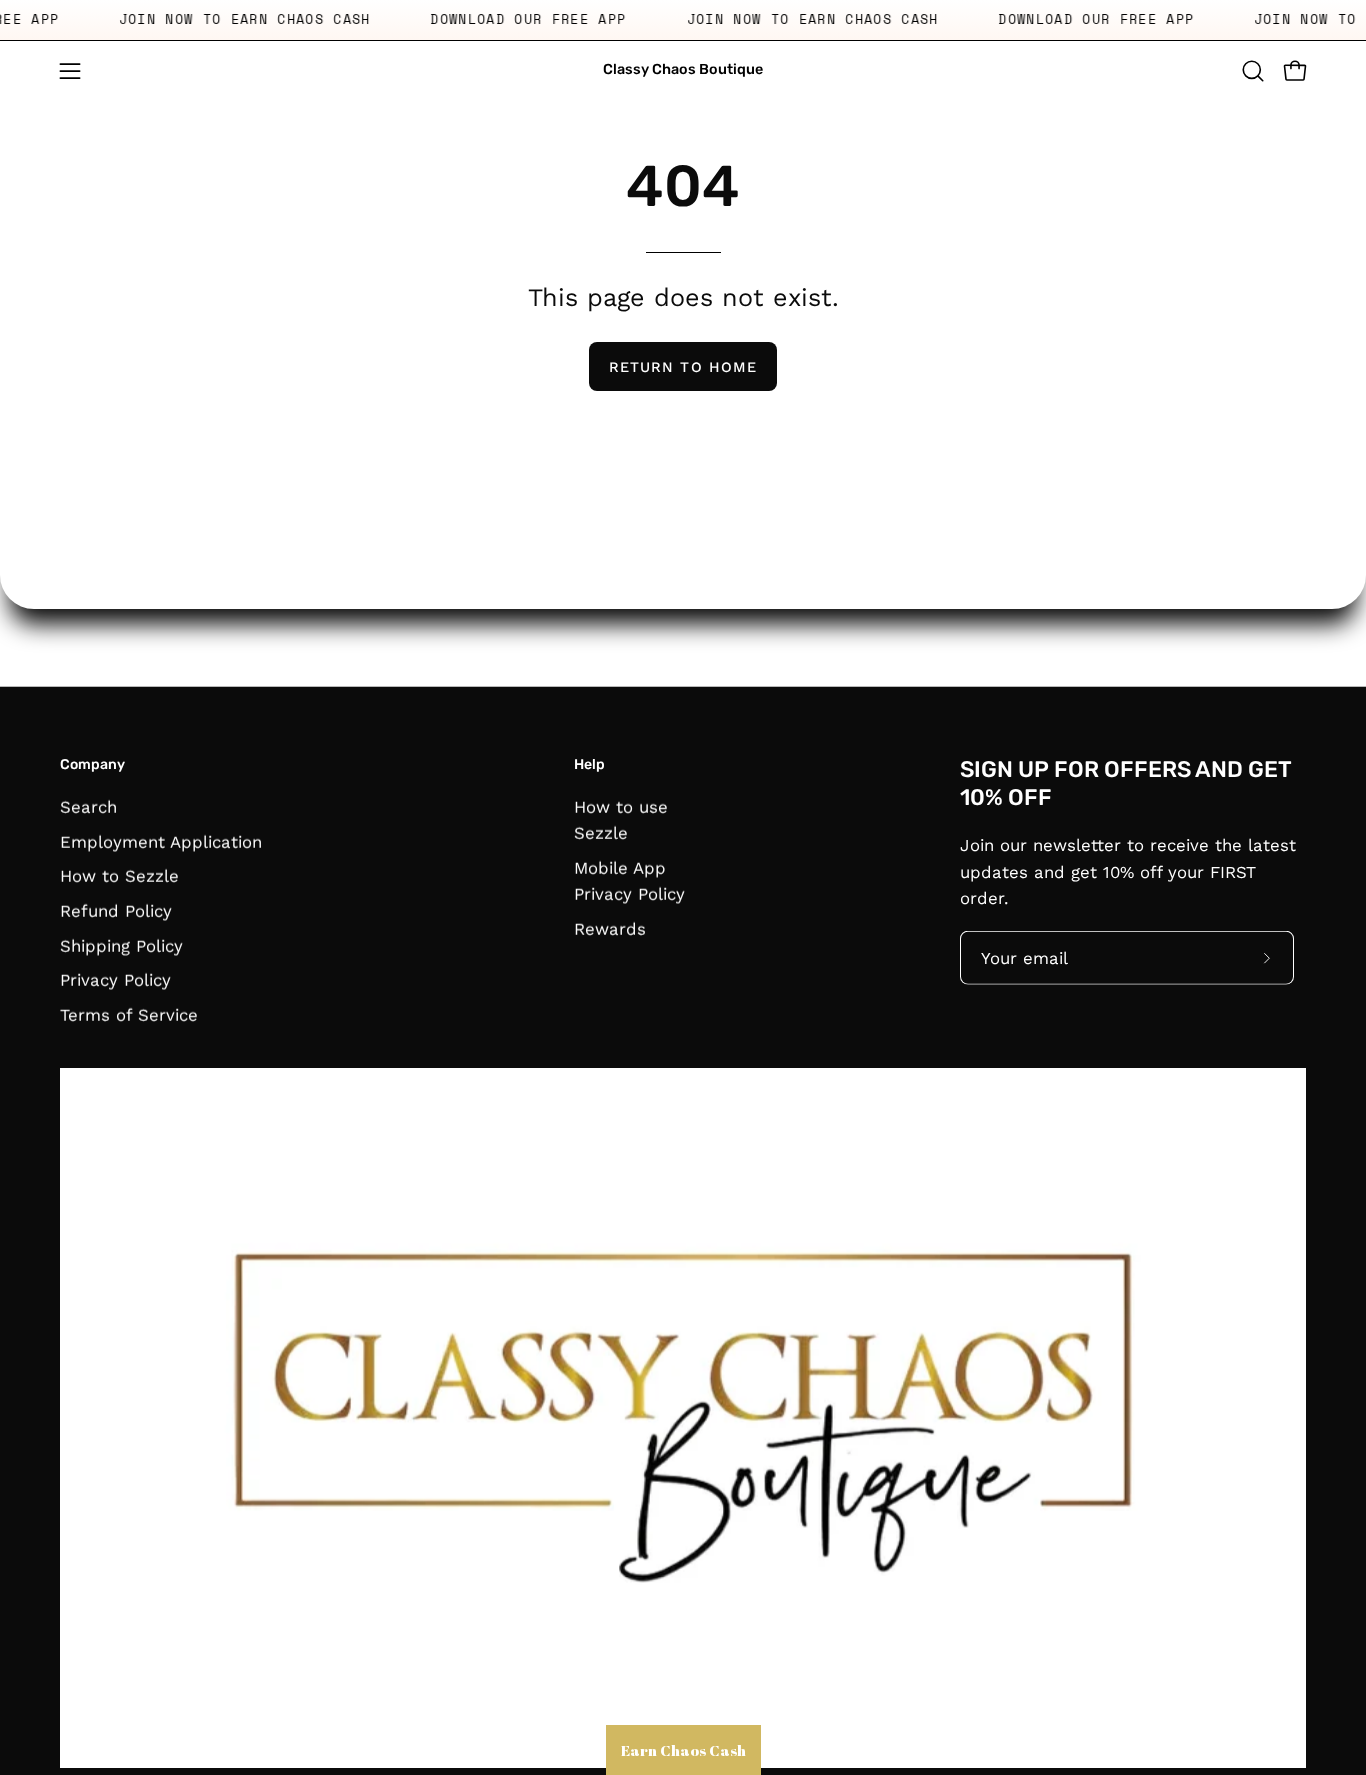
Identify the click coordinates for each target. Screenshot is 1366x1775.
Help (589, 764)
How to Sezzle (119, 876)
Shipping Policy (121, 945)
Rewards (610, 928)
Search (88, 806)
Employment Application (161, 841)
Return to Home (683, 367)
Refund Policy (116, 910)
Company (92, 764)
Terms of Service (129, 1014)
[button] (1253, 71)
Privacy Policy (115, 979)
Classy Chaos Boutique (683, 69)
